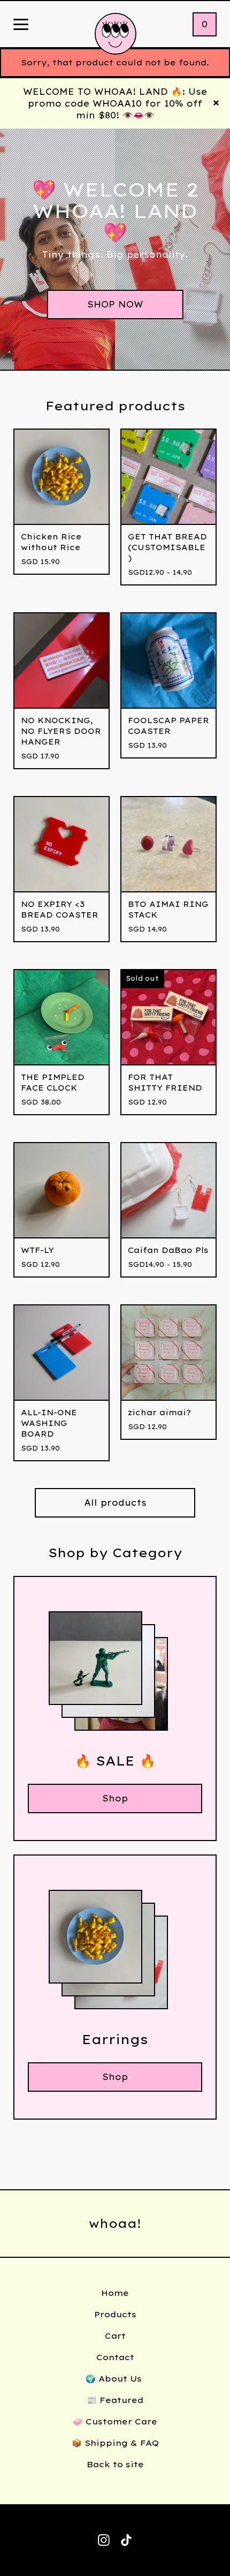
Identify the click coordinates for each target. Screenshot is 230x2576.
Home (115, 2293)
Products (115, 2314)
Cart (115, 2336)
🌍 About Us (115, 2379)
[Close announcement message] (216, 103)
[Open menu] (21, 25)
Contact (115, 2357)
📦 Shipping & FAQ (115, 2443)
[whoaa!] (116, 34)
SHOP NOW (115, 304)
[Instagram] (104, 2540)
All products (115, 1503)
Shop (115, 1798)
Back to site (115, 2464)
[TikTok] (126, 2540)
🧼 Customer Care (115, 2421)
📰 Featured (115, 2400)
